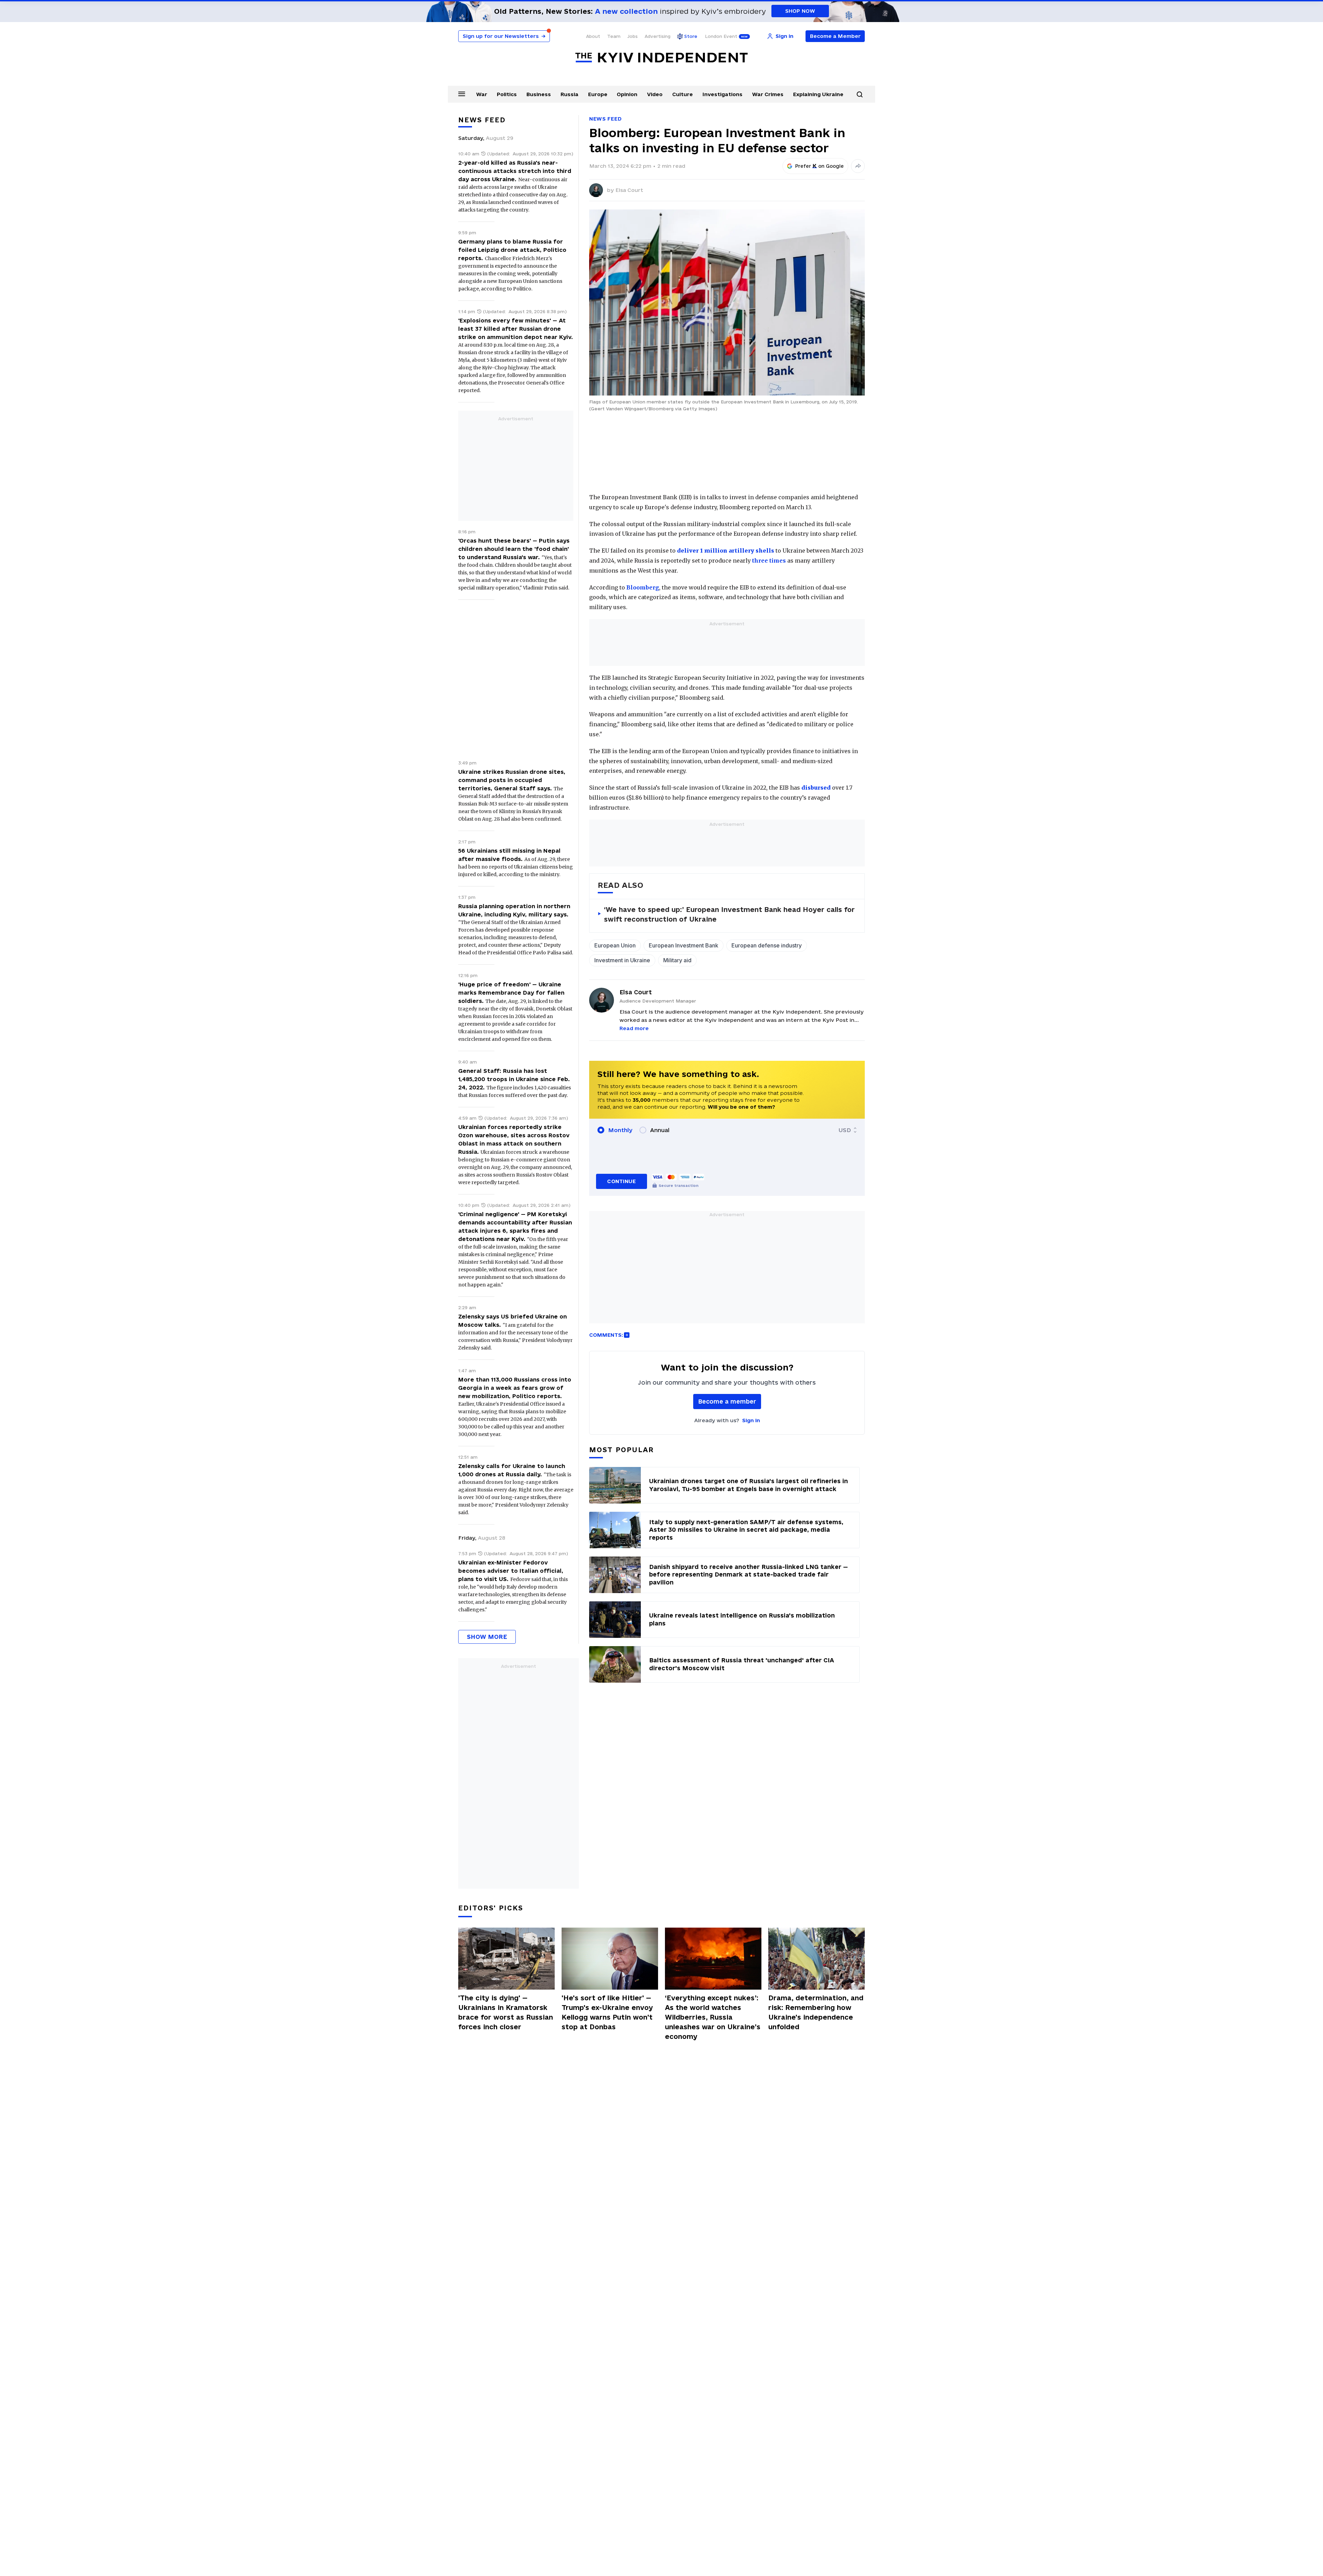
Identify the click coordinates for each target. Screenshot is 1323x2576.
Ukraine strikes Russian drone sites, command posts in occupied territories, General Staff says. (512, 780)
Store (691, 36)
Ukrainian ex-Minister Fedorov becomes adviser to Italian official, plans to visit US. (511, 1571)
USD (845, 1130)
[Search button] (860, 94)
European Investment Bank (684, 945)
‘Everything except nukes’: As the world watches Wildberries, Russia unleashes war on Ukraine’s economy (713, 2017)
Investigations (722, 94)
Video (655, 94)
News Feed (605, 119)
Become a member (727, 1401)
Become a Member (835, 36)
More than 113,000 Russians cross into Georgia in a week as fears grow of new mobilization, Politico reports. (515, 1388)
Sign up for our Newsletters (504, 36)
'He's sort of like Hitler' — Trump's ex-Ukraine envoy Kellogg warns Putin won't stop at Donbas (607, 2012)
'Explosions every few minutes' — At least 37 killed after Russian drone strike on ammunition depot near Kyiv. (516, 329)
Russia (570, 94)
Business (539, 94)
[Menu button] (462, 94)
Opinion (627, 94)
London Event (721, 36)
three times (769, 561)
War (482, 94)
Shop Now (800, 11)
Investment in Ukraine (622, 960)
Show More (487, 1637)
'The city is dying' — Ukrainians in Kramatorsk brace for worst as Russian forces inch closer (506, 2012)
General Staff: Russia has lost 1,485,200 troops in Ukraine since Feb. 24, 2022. (514, 1079)
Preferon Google (820, 166)
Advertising (658, 36)
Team (614, 36)
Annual (660, 1130)
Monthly (620, 1130)
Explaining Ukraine (818, 94)
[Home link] (661, 58)
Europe (598, 94)
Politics (507, 94)
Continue (621, 1181)
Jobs (633, 36)
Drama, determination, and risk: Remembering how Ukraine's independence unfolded (816, 2012)
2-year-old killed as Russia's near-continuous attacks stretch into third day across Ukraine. (515, 171)
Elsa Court (629, 190)
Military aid (677, 960)
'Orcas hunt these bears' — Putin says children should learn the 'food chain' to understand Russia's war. (514, 549)
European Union (615, 945)
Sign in (751, 1420)
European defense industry (767, 945)
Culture (683, 94)
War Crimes (768, 94)
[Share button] (858, 166)
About (593, 36)
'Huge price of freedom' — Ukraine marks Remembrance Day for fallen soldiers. (511, 993)
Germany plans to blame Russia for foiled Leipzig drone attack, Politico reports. (512, 250)
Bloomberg (643, 587)
